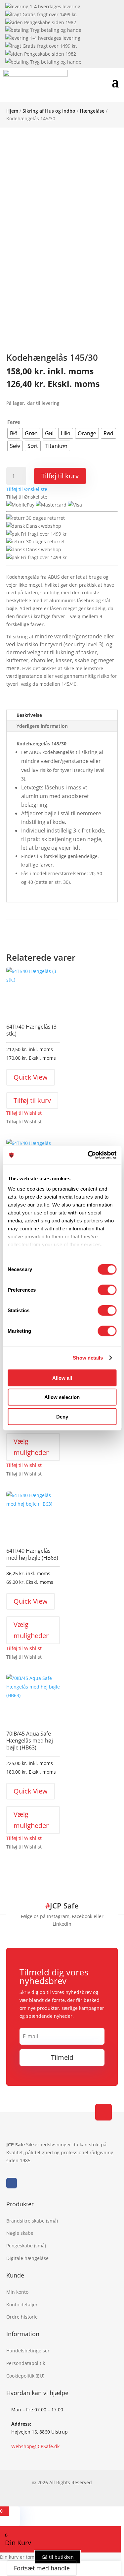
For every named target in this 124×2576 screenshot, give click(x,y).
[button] (27, 489)
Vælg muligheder (31, 1447)
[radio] (14, 433)
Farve (14, 422)
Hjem (12, 111)
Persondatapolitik (26, 2363)
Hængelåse (92, 111)
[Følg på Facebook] (12, 2183)
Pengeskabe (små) (26, 2246)
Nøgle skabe (20, 2233)
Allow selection (62, 1397)
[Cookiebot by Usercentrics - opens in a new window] (88, 1155)
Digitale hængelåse (27, 2258)
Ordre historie (22, 2317)
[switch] (107, 1290)
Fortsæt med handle (42, 2568)
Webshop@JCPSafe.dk (35, 2446)
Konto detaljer (22, 2305)
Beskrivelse (29, 715)
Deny (62, 1416)
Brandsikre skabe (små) (32, 2221)
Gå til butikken (58, 2557)
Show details (88, 1358)
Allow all (62, 1378)
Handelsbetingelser (28, 2351)
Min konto (17, 2292)
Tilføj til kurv (60, 476)
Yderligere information (42, 726)
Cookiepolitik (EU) (25, 2376)
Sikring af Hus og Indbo (49, 111)
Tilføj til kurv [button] (32, 1100)
